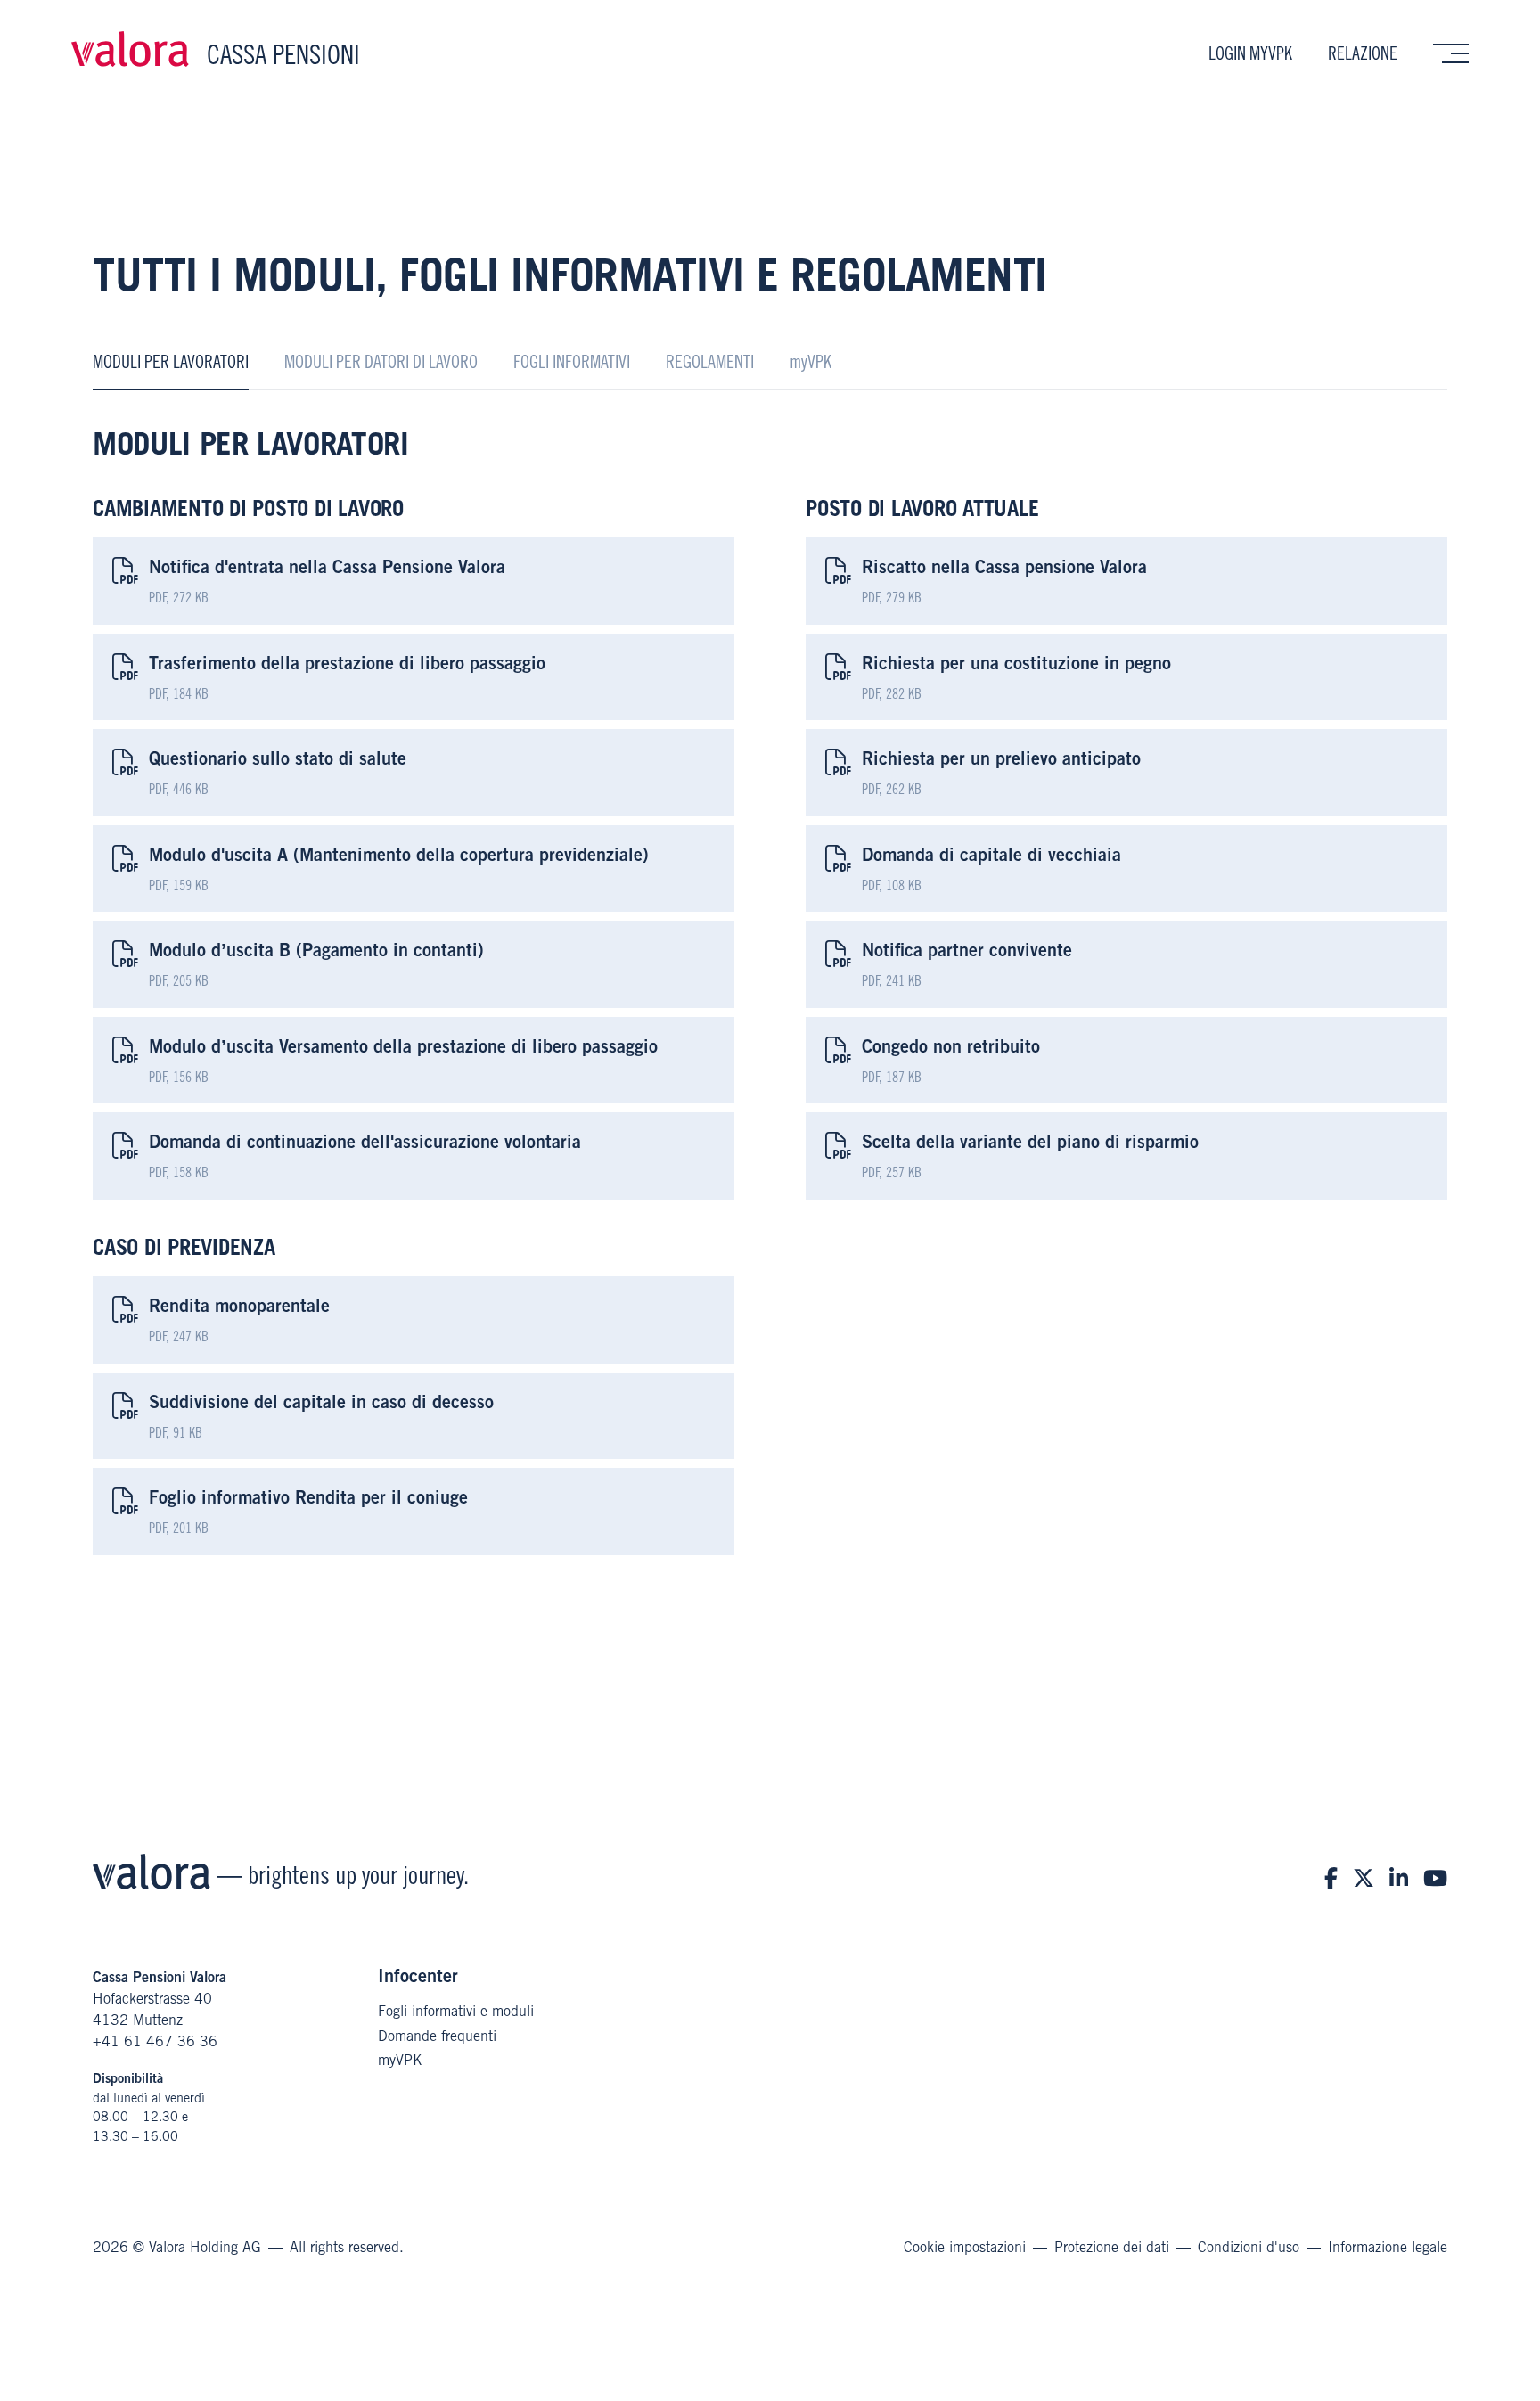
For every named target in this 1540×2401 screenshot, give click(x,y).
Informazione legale (1388, 2247)
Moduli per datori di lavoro (381, 362)
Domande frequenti (437, 2036)
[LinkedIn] (1399, 1878)
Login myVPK (1250, 53)
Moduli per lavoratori (171, 362)
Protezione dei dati (1112, 2247)
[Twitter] (1364, 1878)
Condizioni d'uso (1249, 2247)
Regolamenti (710, 362)
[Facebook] (1331, 1878)
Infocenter (418, 1975)
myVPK (400, 2060)
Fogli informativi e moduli (456, 2011)
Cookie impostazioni (965, 2247)
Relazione (1363, 53)
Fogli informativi (572, 362)
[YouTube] (1435, 1878)
